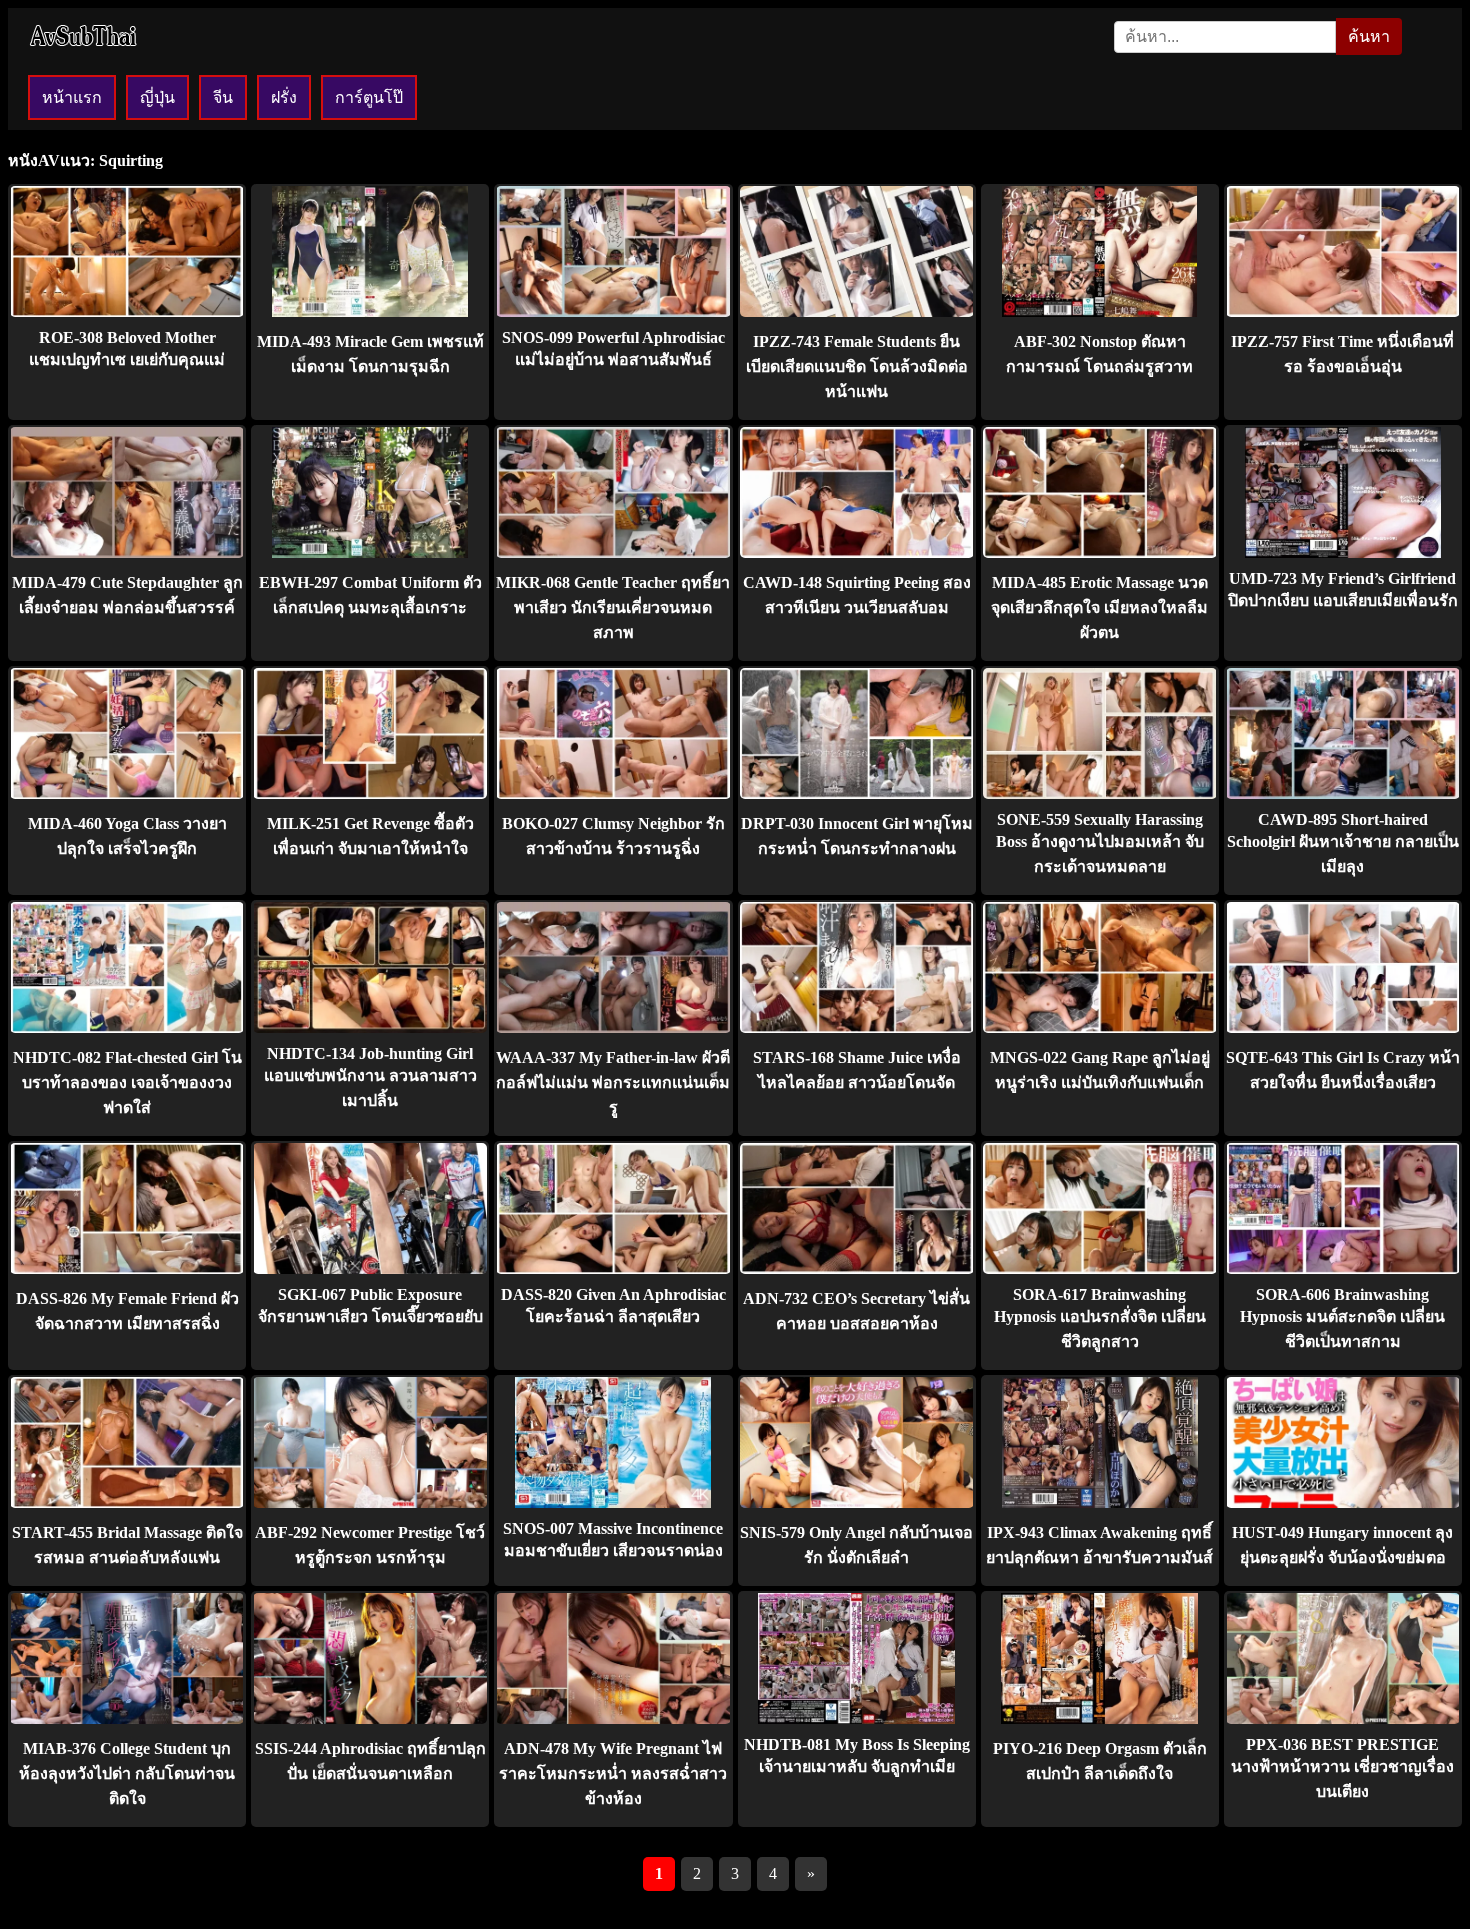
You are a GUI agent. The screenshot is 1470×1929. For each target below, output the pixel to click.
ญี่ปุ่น (157, 97)
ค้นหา (1369, 36)
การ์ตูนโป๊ (369, 97)
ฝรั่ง (284, 97)
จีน (223, 97)
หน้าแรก (72, 97)
